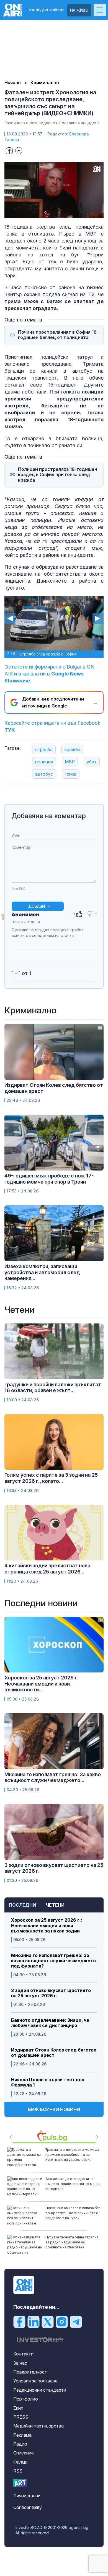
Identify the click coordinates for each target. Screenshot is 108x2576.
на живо (79, 10)
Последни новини (46, 10)
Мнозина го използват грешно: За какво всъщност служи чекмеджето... (53, 1777)
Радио (20, 2444)
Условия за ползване (35, 2381)
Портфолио (26, 2399)
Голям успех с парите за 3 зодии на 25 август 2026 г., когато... (51, 1478)
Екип (18, 2408)
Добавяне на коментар (49, 816)
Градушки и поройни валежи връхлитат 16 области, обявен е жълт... (53, 1388)
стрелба (44, 749)
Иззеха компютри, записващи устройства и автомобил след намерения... (42, 1272)
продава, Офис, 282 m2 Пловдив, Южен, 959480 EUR (69, 2181)
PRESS (21, 2417)
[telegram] (76, 2321)
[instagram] (62, 2321)
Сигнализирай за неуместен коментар (90, 941)
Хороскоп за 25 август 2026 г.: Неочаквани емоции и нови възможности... (42, 1684)
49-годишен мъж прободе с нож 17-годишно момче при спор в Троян (49, 1179)
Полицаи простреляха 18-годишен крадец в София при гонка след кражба (58, 475)
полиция (44, 762)
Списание (24, 2453)
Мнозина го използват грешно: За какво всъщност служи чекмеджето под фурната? (53, 1961)
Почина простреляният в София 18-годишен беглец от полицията (58, 335)
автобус (44, 774)
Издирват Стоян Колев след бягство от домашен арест (54, 2053)
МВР (70, 762)
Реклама (22, 2435)
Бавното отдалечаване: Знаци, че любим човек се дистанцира (50, 2023)
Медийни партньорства (38, 2426)
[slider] (48, 213)
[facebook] (19, 2321)
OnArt (20, 2483)
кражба (72, 749)
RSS (18, 2471)
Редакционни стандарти (40, 2390)
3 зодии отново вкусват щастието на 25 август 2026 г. (51, 1993)
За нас (20, 2363)
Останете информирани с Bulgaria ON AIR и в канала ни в (49, 674)
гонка (71, 774)
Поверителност (30, 2372)
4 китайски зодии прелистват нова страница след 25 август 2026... (47, 1569)
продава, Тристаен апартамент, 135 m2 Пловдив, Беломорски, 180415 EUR (72, 2213)
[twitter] (48, 2321)
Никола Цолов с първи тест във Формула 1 (48, 2082)
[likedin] (34, 2321)
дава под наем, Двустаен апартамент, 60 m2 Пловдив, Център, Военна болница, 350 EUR (70, 2157)
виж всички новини (54, 2109)
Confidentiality (28, 2507)
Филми (20, 2462)
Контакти (23, 2354)
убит (92, 762)
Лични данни (27, 2496)
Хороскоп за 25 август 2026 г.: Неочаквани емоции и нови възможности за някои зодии (47, 1925)
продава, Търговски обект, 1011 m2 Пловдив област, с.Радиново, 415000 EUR (73, 2242)
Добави (37, 906)
